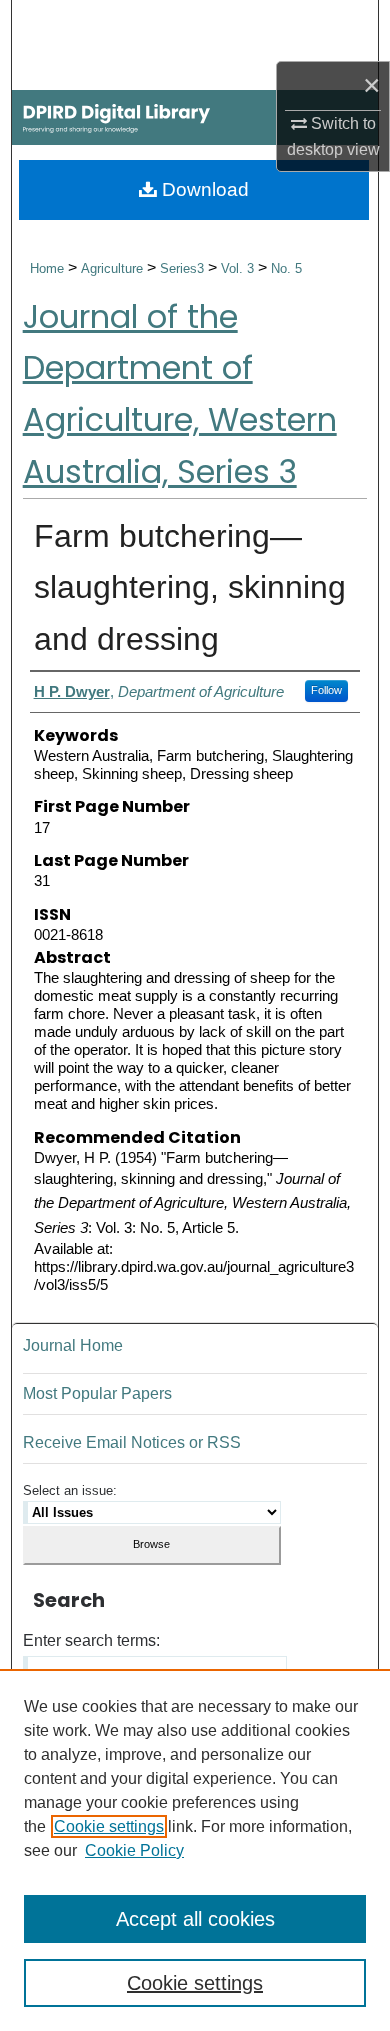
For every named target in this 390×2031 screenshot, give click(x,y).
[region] (195, 1850)
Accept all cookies (195, 1919)
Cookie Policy (134, 1850)
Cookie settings (109, 1826)
